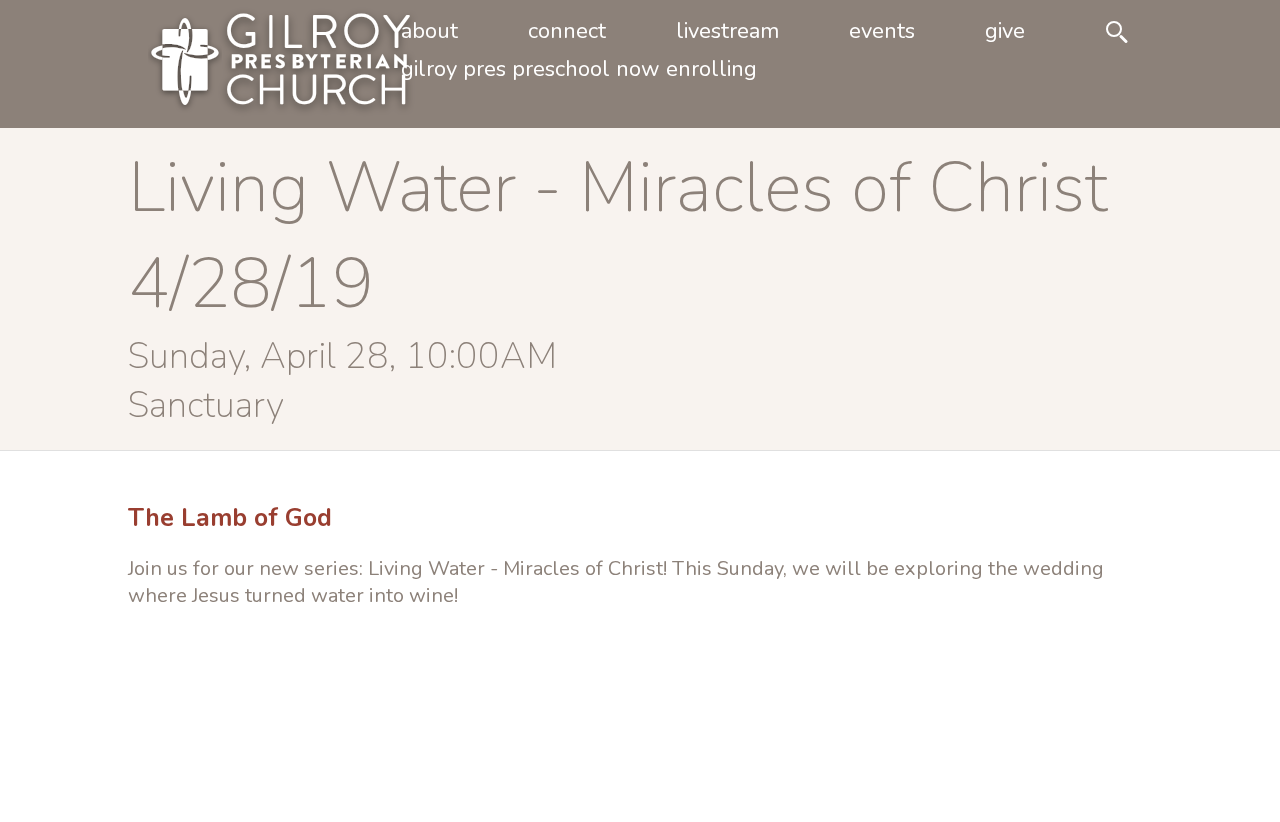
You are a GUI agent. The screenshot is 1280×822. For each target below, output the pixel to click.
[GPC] (248, 64)
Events (882, 31)
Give (1005, 31)
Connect (567, 31)
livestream (727, 31)
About (429, 31)
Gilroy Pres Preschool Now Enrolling (579, 69)
